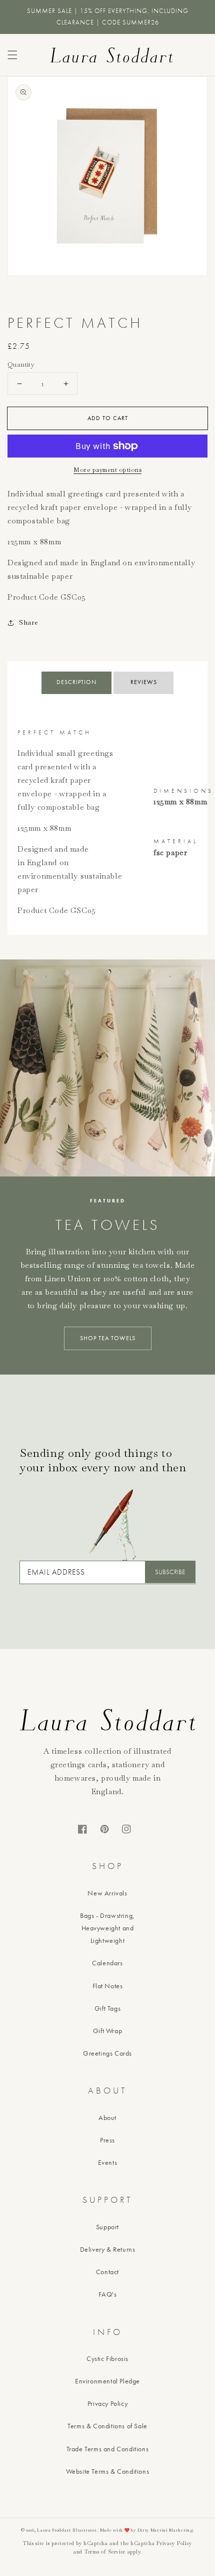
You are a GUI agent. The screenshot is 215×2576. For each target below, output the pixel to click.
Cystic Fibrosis (107, 2358)
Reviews (144, 682)
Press (107, 2140)
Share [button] (29, 622)
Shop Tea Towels (108, 1338)
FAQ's (108, 2294)
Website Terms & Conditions (108, 2471)
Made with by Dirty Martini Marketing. (147, 2530)
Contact (107, 2272)
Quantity (21, 364)
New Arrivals (107, 1893)
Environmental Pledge (107, 2381)
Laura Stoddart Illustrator (67, 2530)
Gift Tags (107, 2008)
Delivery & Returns (108, 2249)
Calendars (107, 1963)
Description (76, 682)
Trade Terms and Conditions (108, 2449)
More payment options (107, 470)
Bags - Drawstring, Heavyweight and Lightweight (107, 1928)
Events (108, 2162)
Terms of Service (105, 2552)
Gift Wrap (107, 2031)
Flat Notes (108, 1986)
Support (107, 2227)
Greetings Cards (107, 2053)
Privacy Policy (107, 2403)
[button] (12, 55)
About (107, 2117)
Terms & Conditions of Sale (107, 2426)
